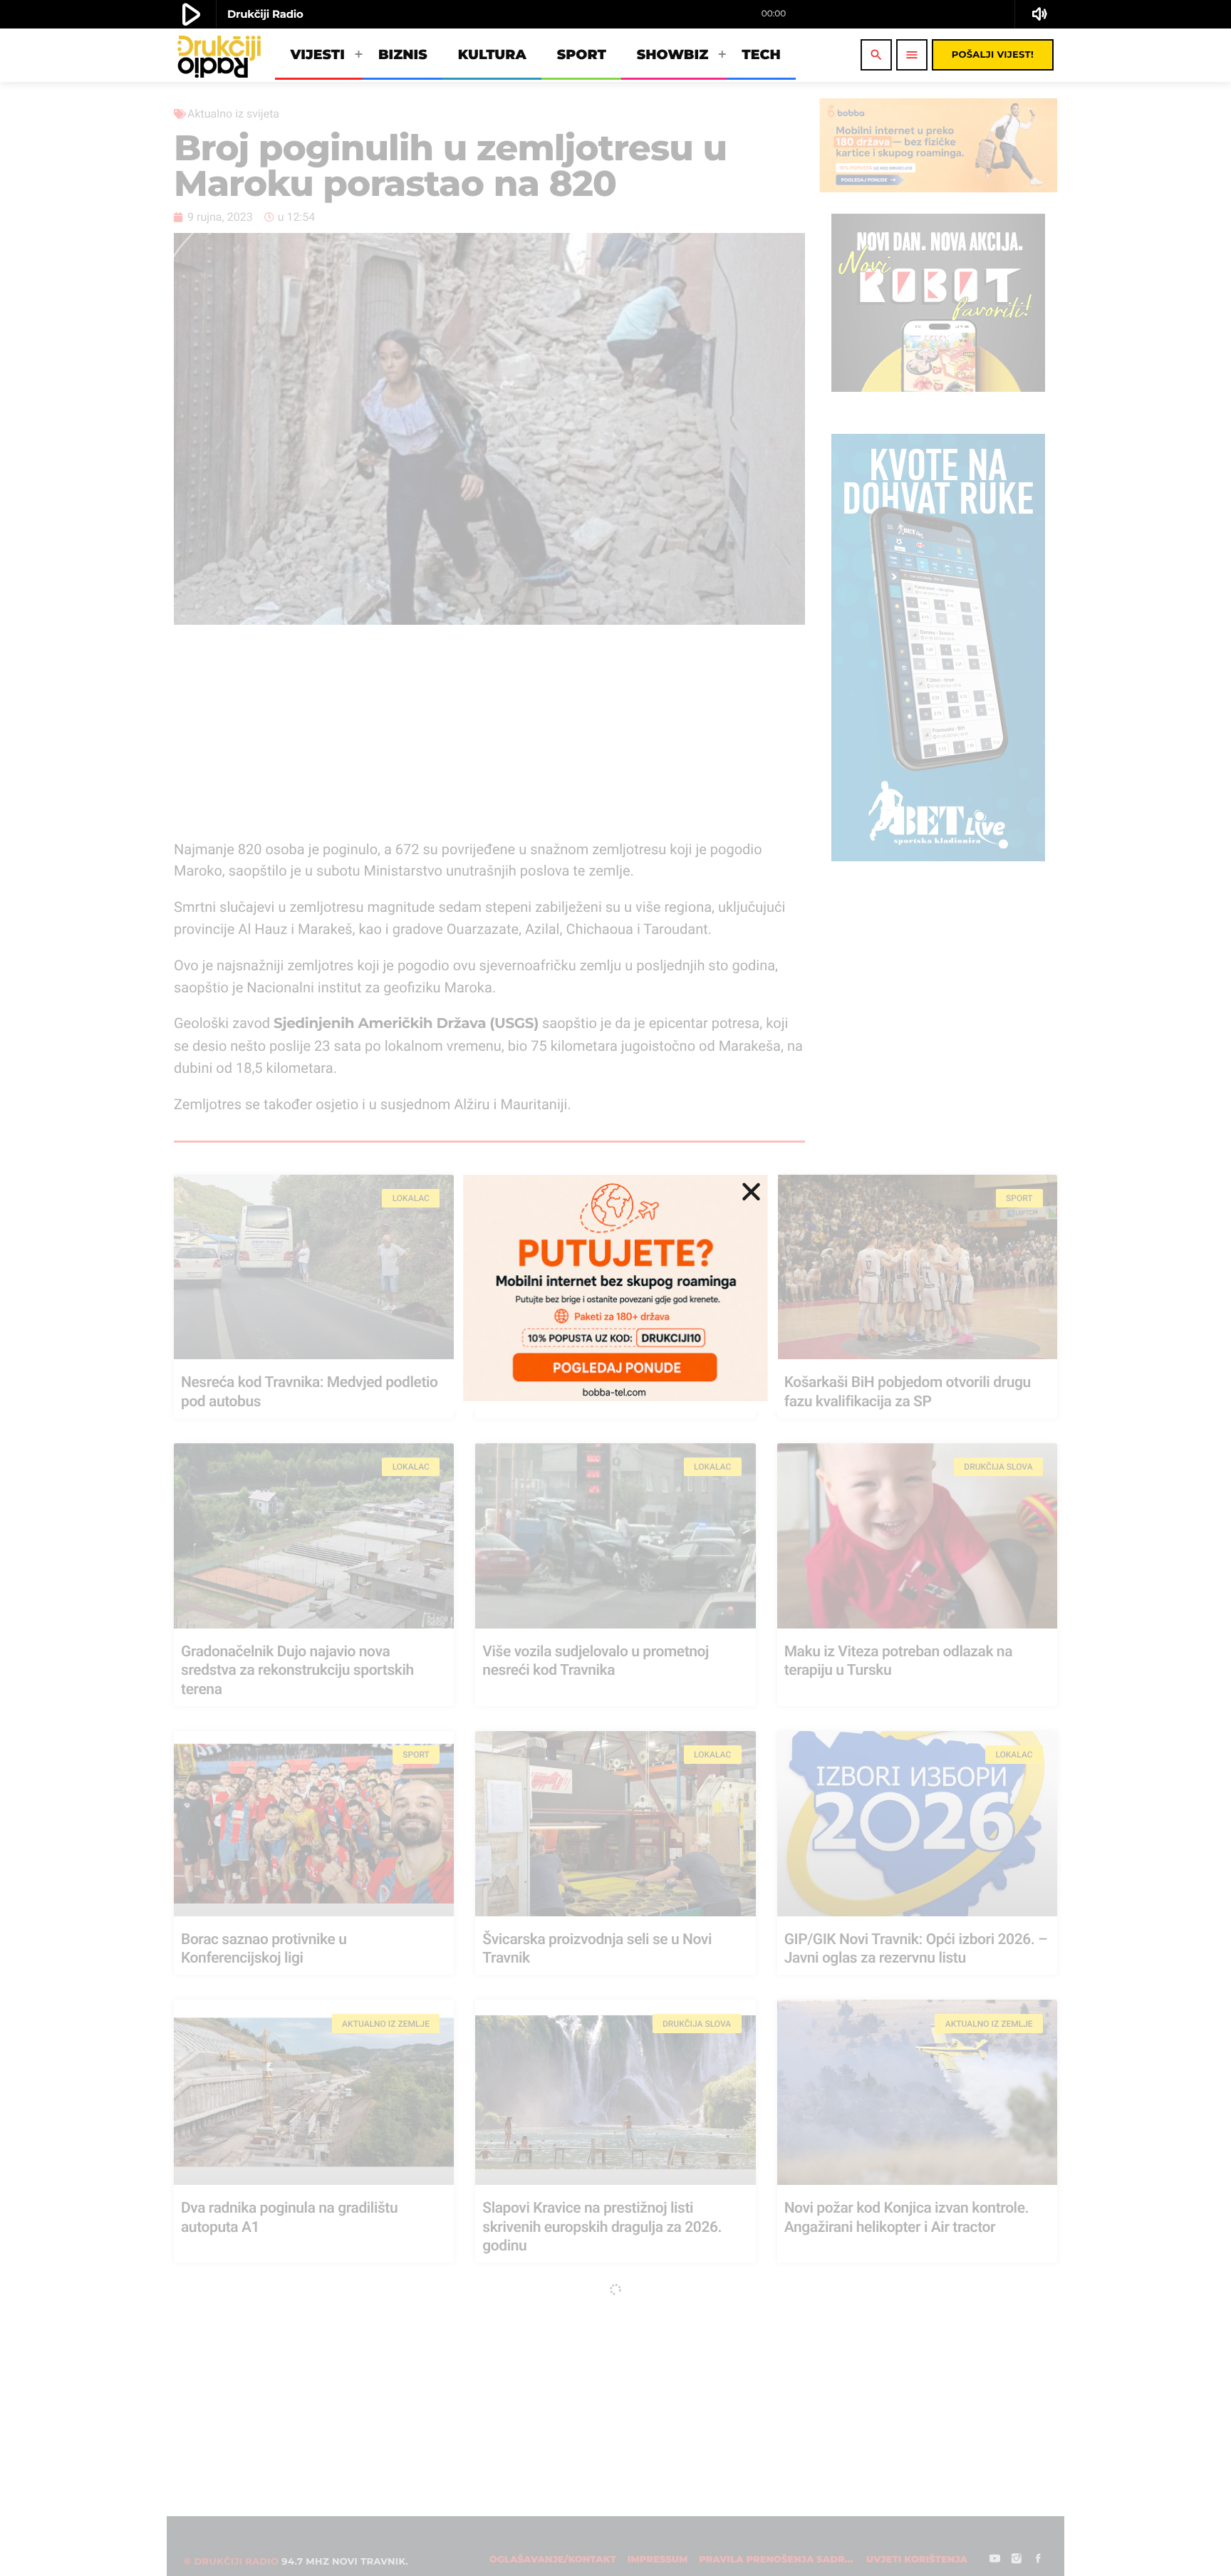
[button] (751, 1191)
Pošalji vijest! (993, 55)
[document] (615, 1288)
